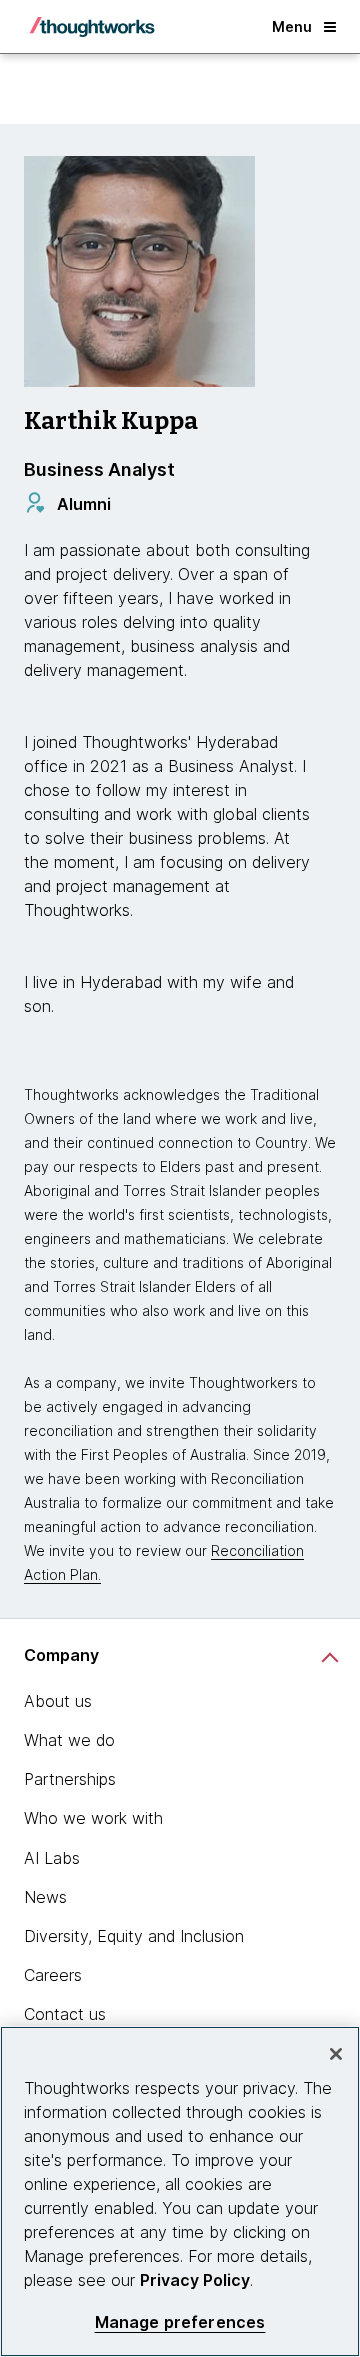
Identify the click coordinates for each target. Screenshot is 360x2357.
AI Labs (52, 1858)
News (45, 1897)
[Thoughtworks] (92, 27)
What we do (69, 1740)
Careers (53, 1975)
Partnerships (70, 1779)
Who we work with (93, 1818)
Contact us (65, 2014)
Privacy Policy (195, 2280)
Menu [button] (292, 26)
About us (58, 1701)
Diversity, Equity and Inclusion (134, 1936)
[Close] (336, 2054)
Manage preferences (180, 2322)
